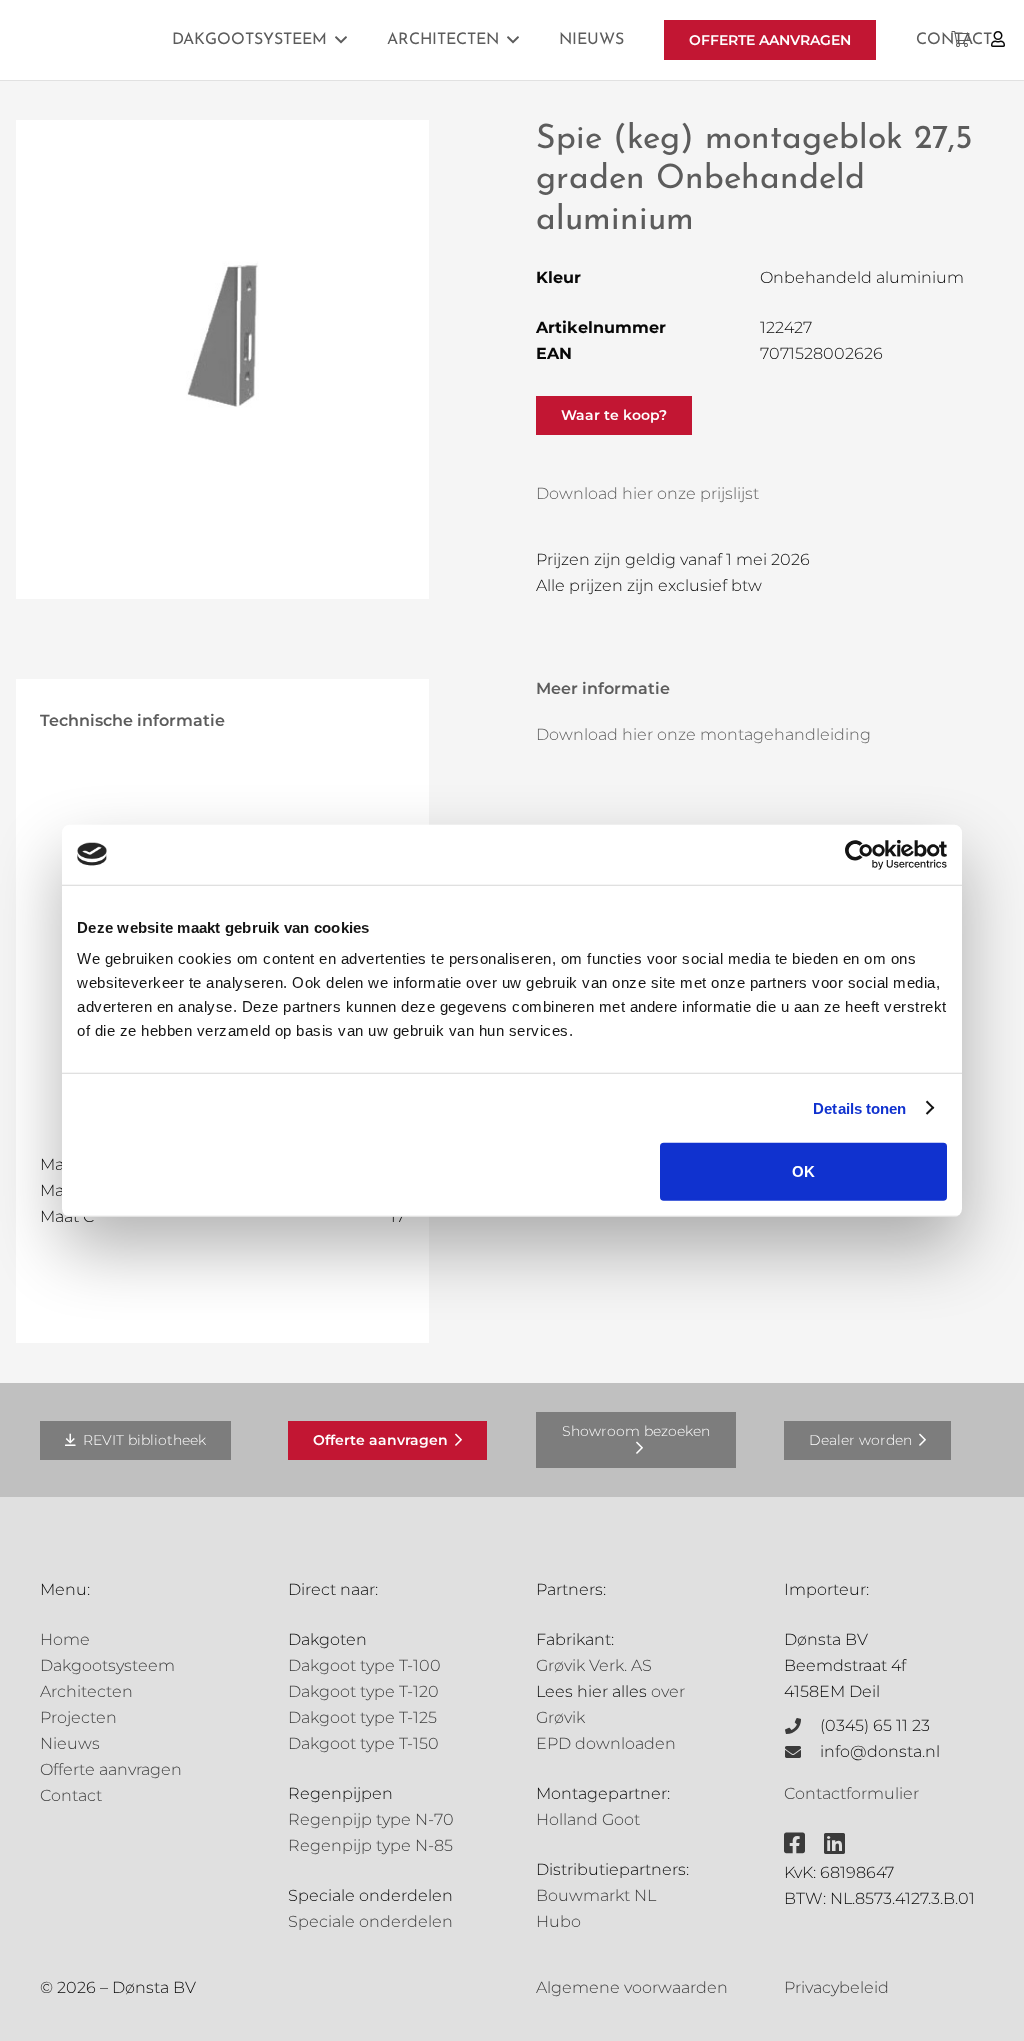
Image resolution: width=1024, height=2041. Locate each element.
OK (803, 1171)
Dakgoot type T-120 (363, 1691)
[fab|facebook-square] (794, 1843)
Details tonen (859, 1107)
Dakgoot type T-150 (363, 1743)
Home (65, 1639)
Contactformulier (851, 1793)
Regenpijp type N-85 (370, 1845)
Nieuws (70, 1743)
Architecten (86, 1691)
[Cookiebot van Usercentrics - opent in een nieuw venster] (859, 854)
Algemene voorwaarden (632, 1987)
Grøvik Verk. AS (594, 1665)
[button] (341, 39)
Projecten (78, 1717)
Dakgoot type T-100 (364, 1665)
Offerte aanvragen (111, 1769)
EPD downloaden (606, 1743)
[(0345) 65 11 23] (802, 1726)
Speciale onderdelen (370, 1921)
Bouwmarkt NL (596, 1895)
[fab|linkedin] (834, 1843)
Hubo (558, 1921)
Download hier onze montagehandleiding (703, 734)
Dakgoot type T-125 (362, 1717)
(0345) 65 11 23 (875, 1725)
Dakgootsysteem (107, 1665)
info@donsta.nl (880, 1751)
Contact (71, 1795)
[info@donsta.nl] (802, 1752)
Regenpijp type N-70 (371, 1819)
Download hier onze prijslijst (647, 493)
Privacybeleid (836, 1987)
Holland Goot (588, 1819)
